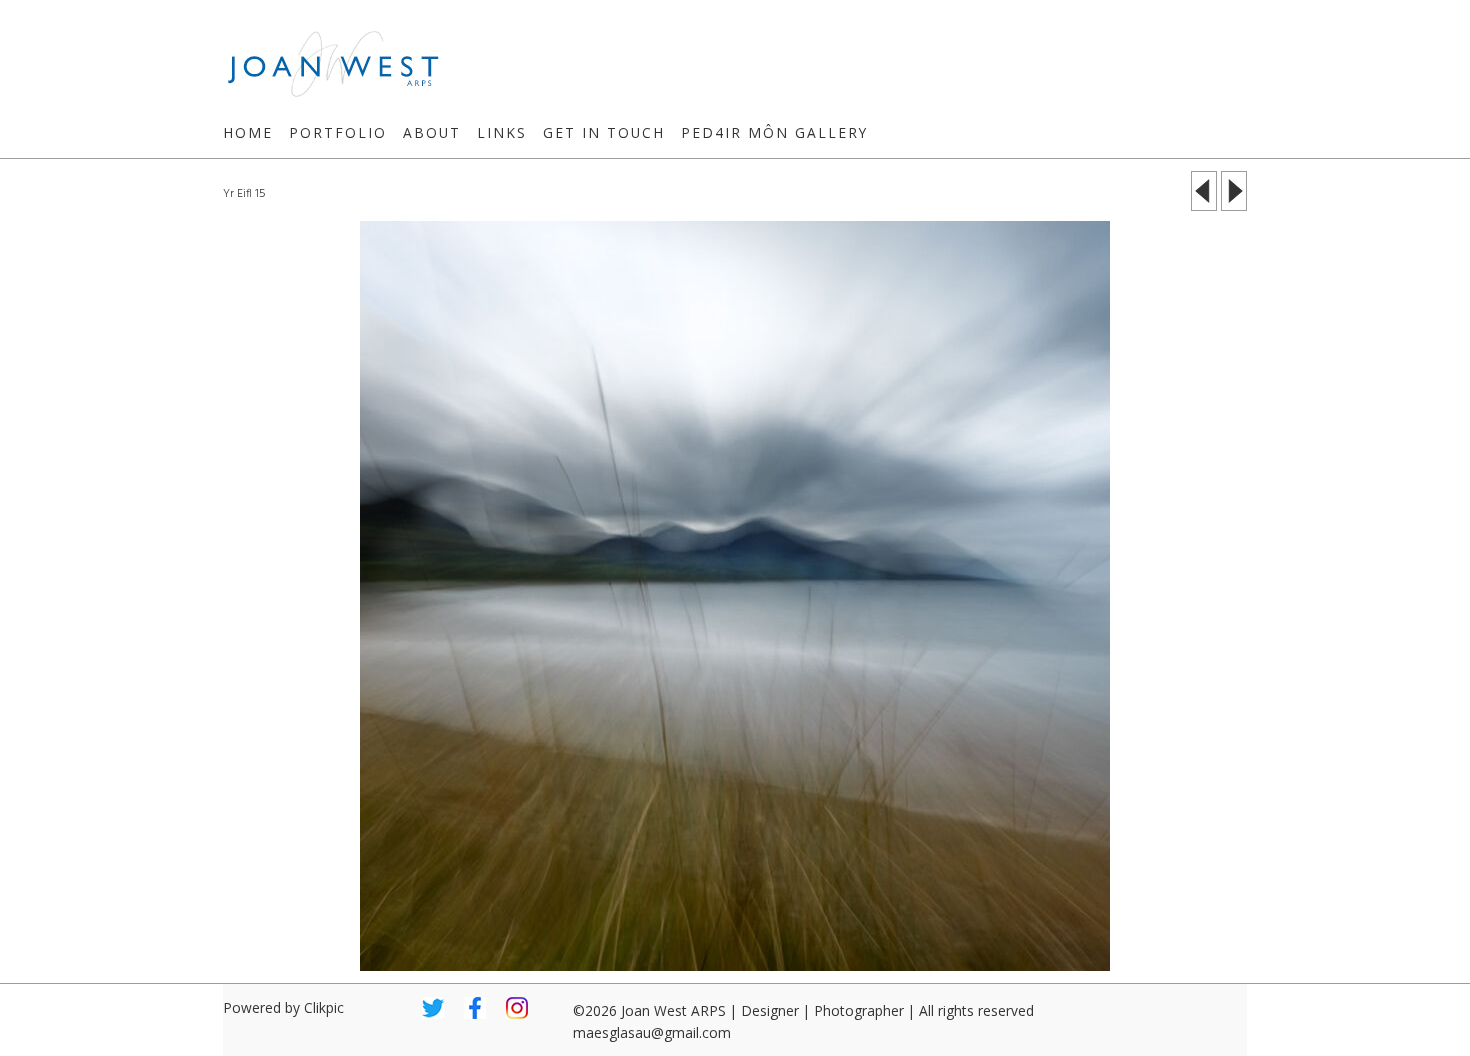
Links (502, 132)
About (432, 132)
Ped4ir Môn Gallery (774, 132)
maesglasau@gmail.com (652, 1032)
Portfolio (338, 132)
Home (248, 132)
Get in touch (604, 132)
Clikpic (324, 1007)
